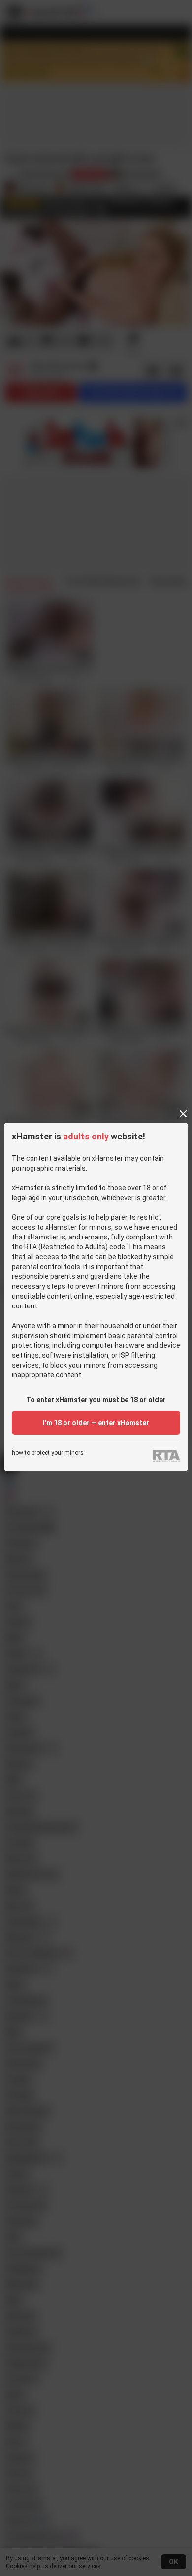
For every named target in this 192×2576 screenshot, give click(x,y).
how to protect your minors (48, 1453)
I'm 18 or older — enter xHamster (96, 1423)
